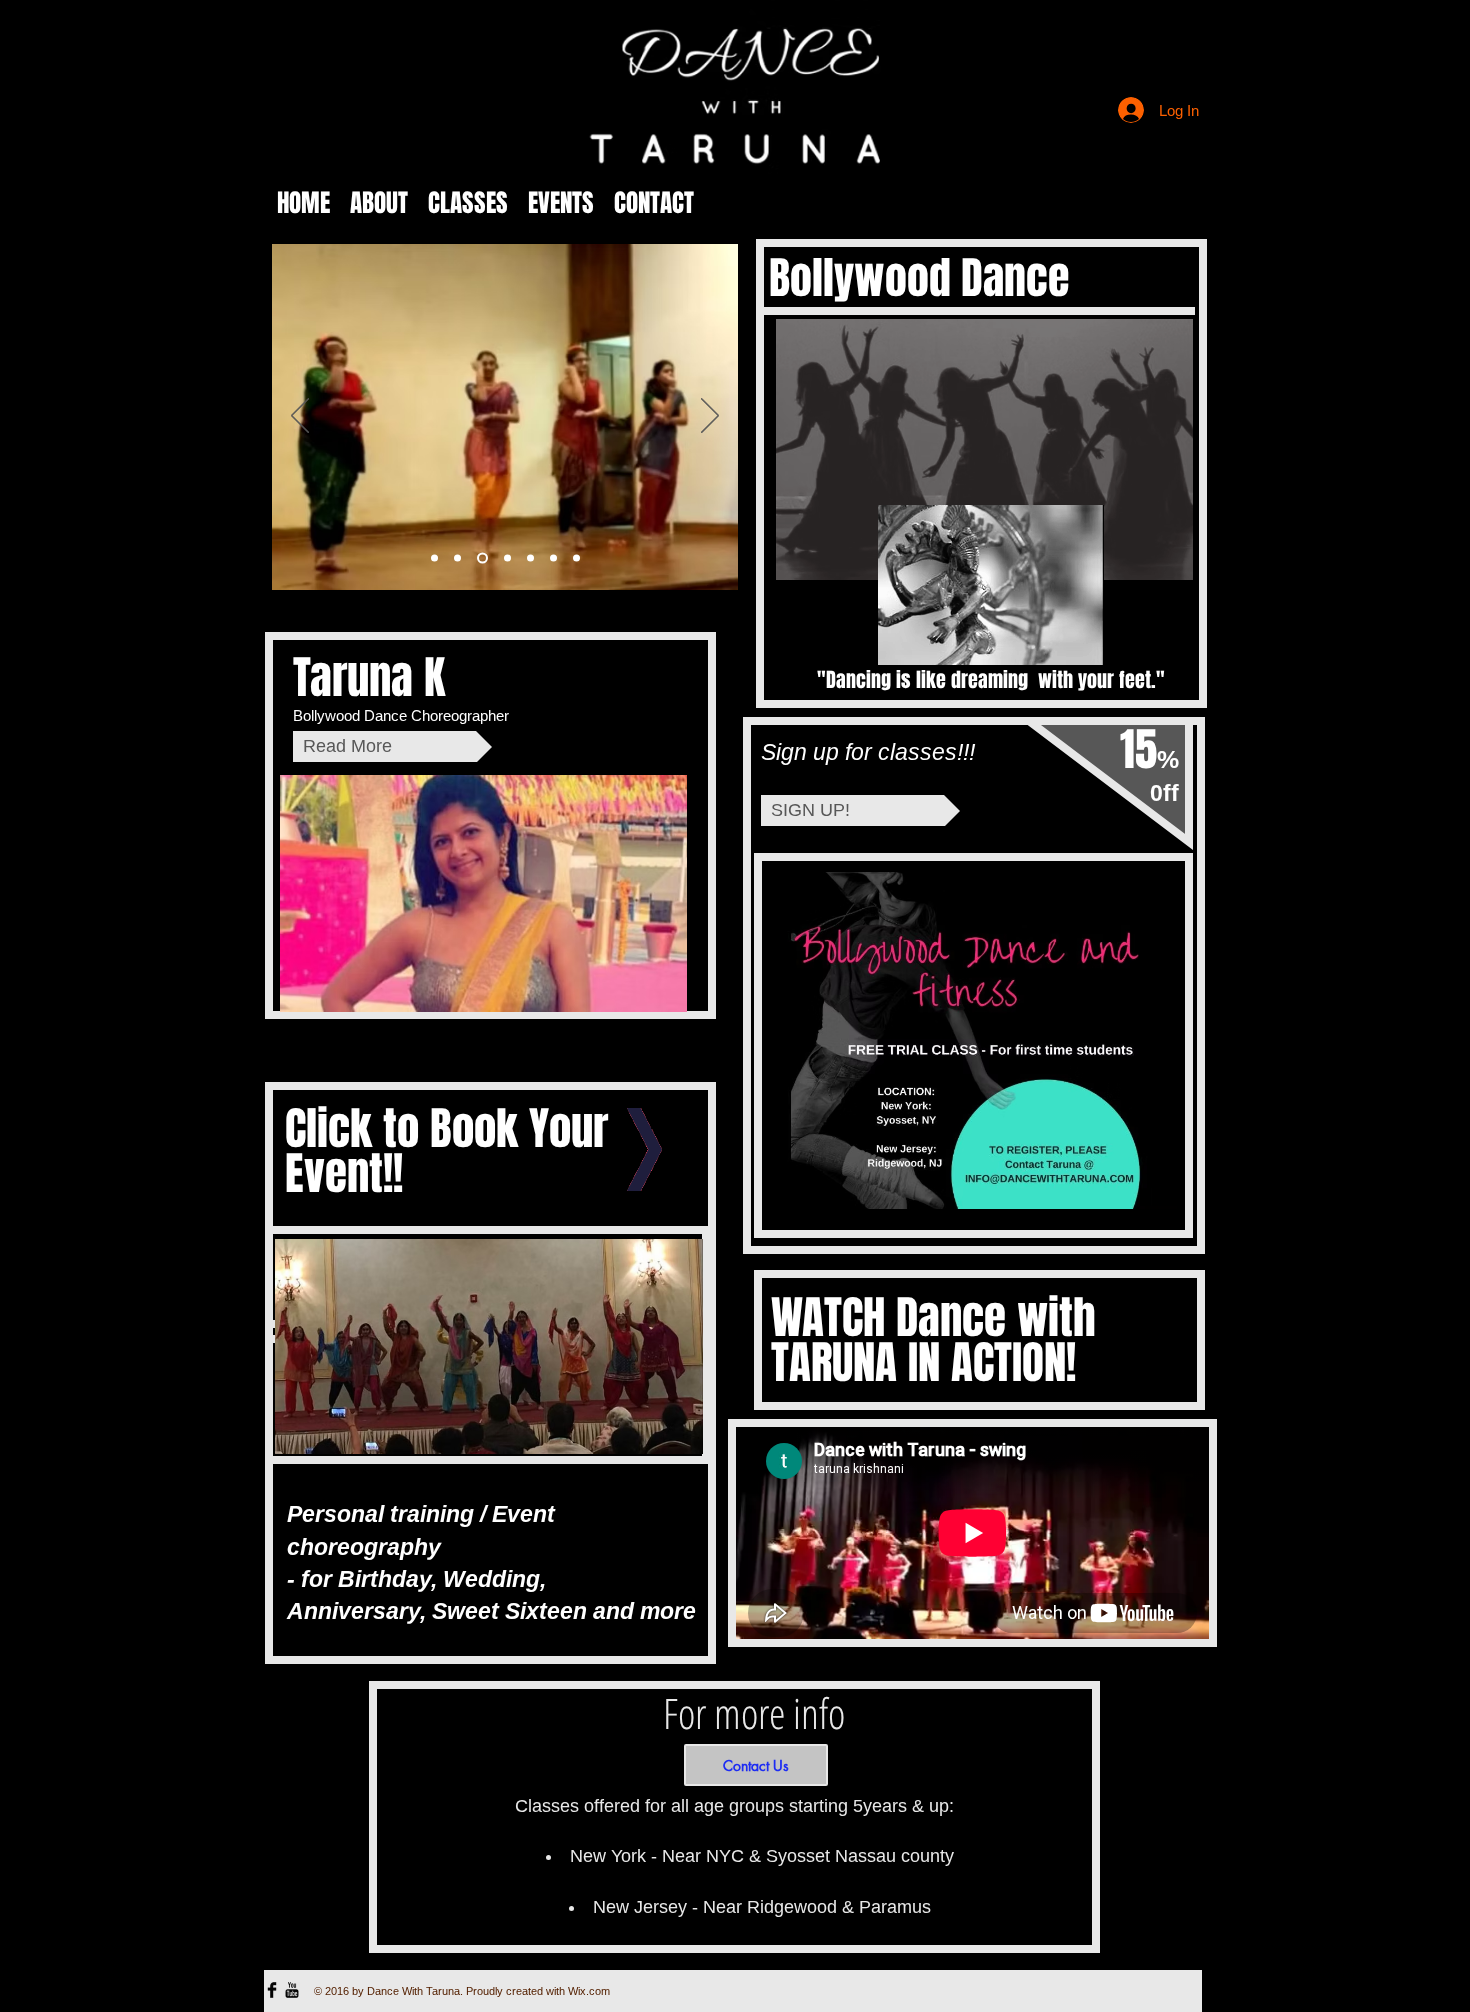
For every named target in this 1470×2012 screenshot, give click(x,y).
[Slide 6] (553, 558)
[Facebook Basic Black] (272, 1990)
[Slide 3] (480, 558)
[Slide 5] (530, 558)
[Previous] (300, 417)
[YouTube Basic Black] (292, 1990)
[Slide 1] (434, 558)
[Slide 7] (576, 558)
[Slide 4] (505, 558)
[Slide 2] (457, 558)
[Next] (710, 417)
